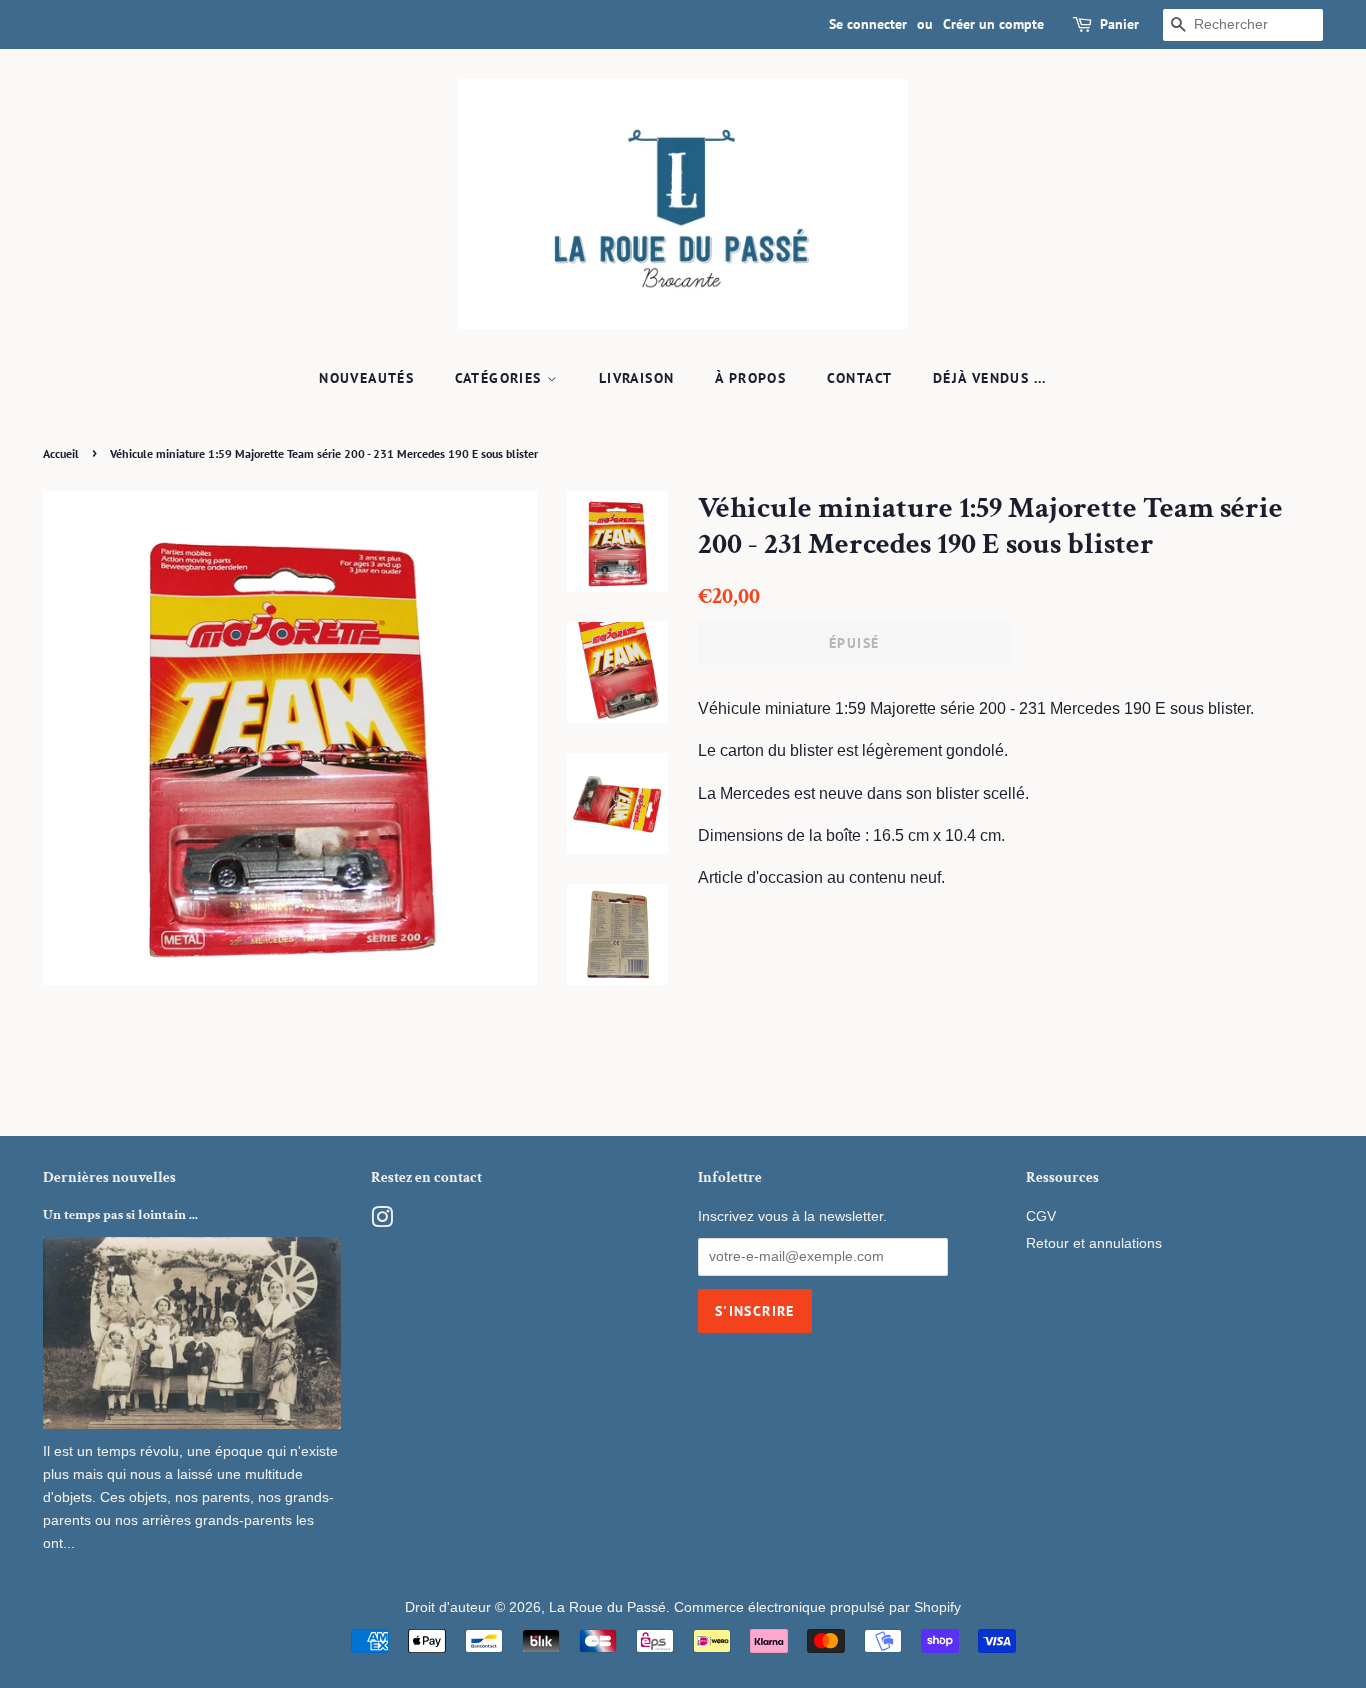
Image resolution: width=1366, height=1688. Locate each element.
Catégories (501, 378)
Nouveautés (366, 378)
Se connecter (868, 24)
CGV (1041, 1216)
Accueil (61, 453)
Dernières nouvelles (109, 1177)
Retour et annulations (1094, 1243)
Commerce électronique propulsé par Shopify (817, 1607)
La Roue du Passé (607, 1607)
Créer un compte (993, 24)
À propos (750, 378)
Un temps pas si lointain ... (120, 1215)
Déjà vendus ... (990, 378)
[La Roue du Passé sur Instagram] (382, 1221)
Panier (1119, 24)
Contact (860, 378)
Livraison (637, 378)
